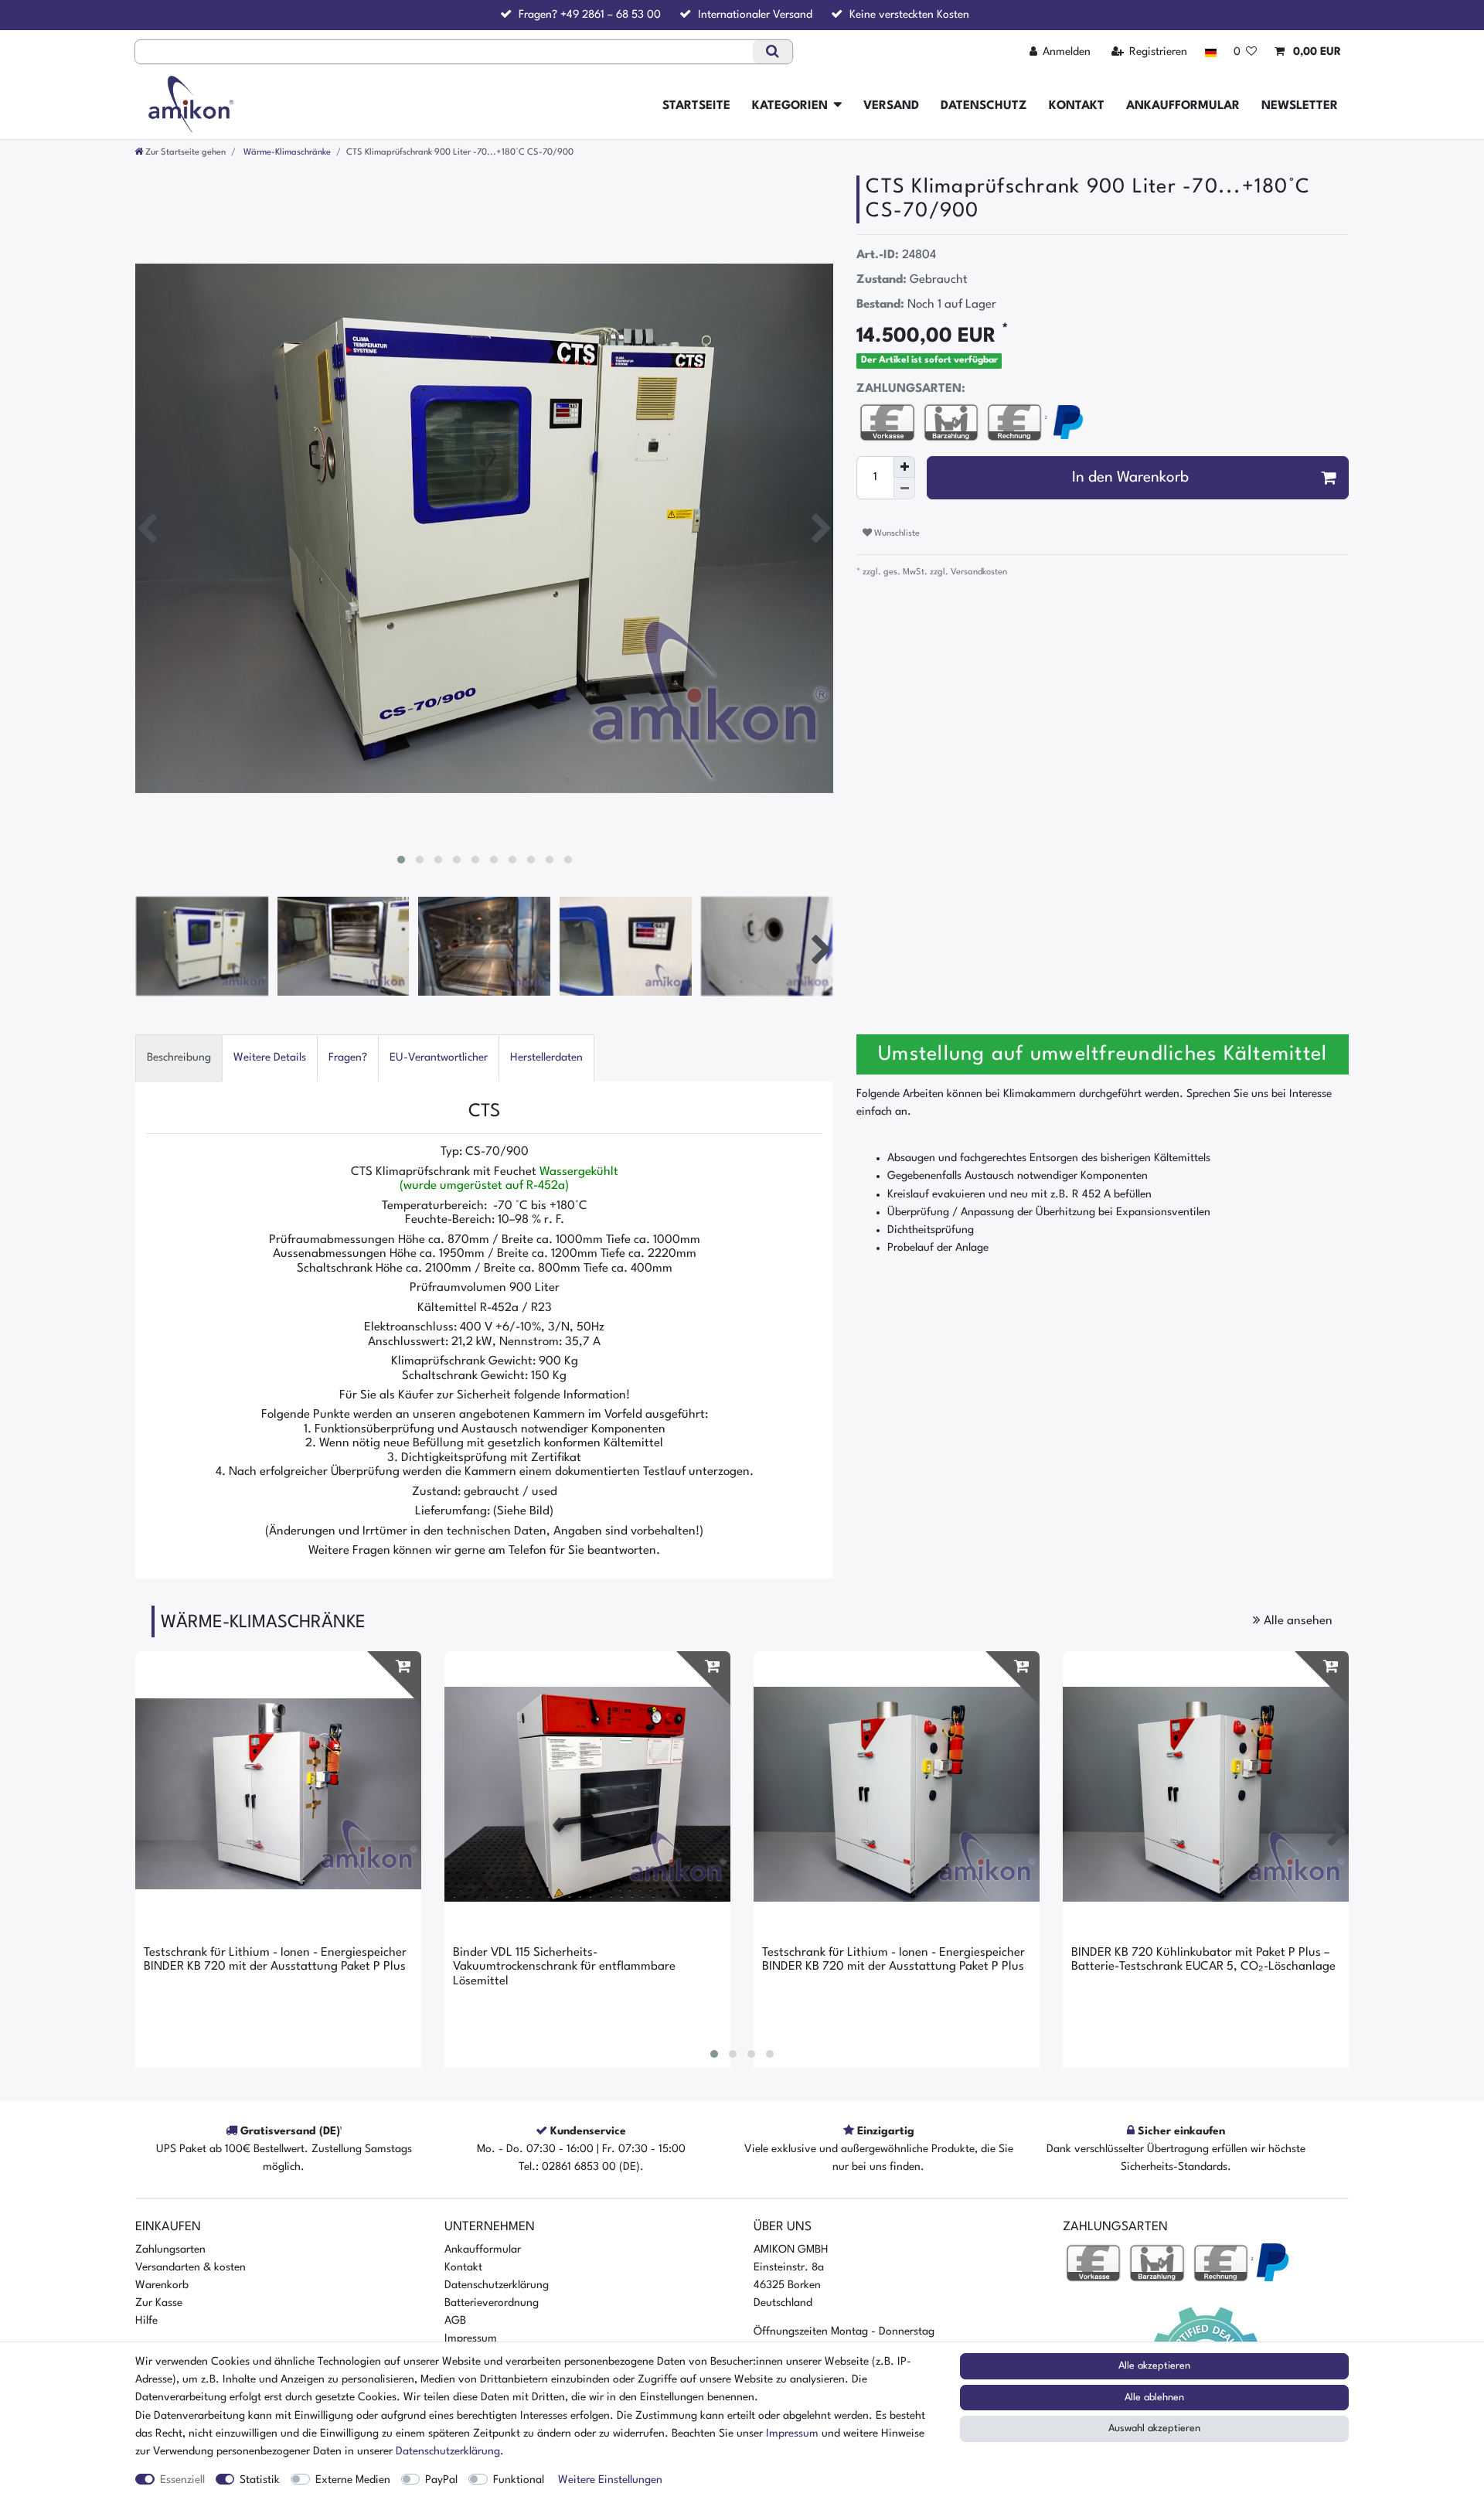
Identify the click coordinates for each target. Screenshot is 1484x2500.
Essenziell (182, 2480)
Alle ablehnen (1154, 2398)
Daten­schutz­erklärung (448, 2451)
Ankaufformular (1183, 106)
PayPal (441, 2480)
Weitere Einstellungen (610, 2480)
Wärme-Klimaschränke (286, 152)
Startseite (696, 106)
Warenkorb (162, 2285)
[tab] (179, 1058)
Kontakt (1077, 106)
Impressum (471, 2338)
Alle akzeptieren (1154, 2366)
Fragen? (348, 1058)
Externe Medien (353, 2480)
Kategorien (790, 106)
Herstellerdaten (546, 1058)
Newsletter (1300, 106)
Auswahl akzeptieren (1154, 2428)
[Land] (1210, 52)
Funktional (519, 2480)
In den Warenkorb (1130, 478)
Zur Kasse (159, 2303)
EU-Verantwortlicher (439, 1058)
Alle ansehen (1297, 1621)
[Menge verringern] (904, 489)
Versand (891, 106)
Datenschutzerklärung (497, 2285)
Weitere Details (270, 1058)
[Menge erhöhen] (904, 467)
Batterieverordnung (492, 2303)
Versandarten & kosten (191, 2267)
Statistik (260, 2480)
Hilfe (146, 2321)
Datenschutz (984, 106)
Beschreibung (179, 1058)
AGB (455, 2321)
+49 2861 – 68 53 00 (611, 15)
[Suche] (773, 52)
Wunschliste (896, 533)
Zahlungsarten (170, 2250)
